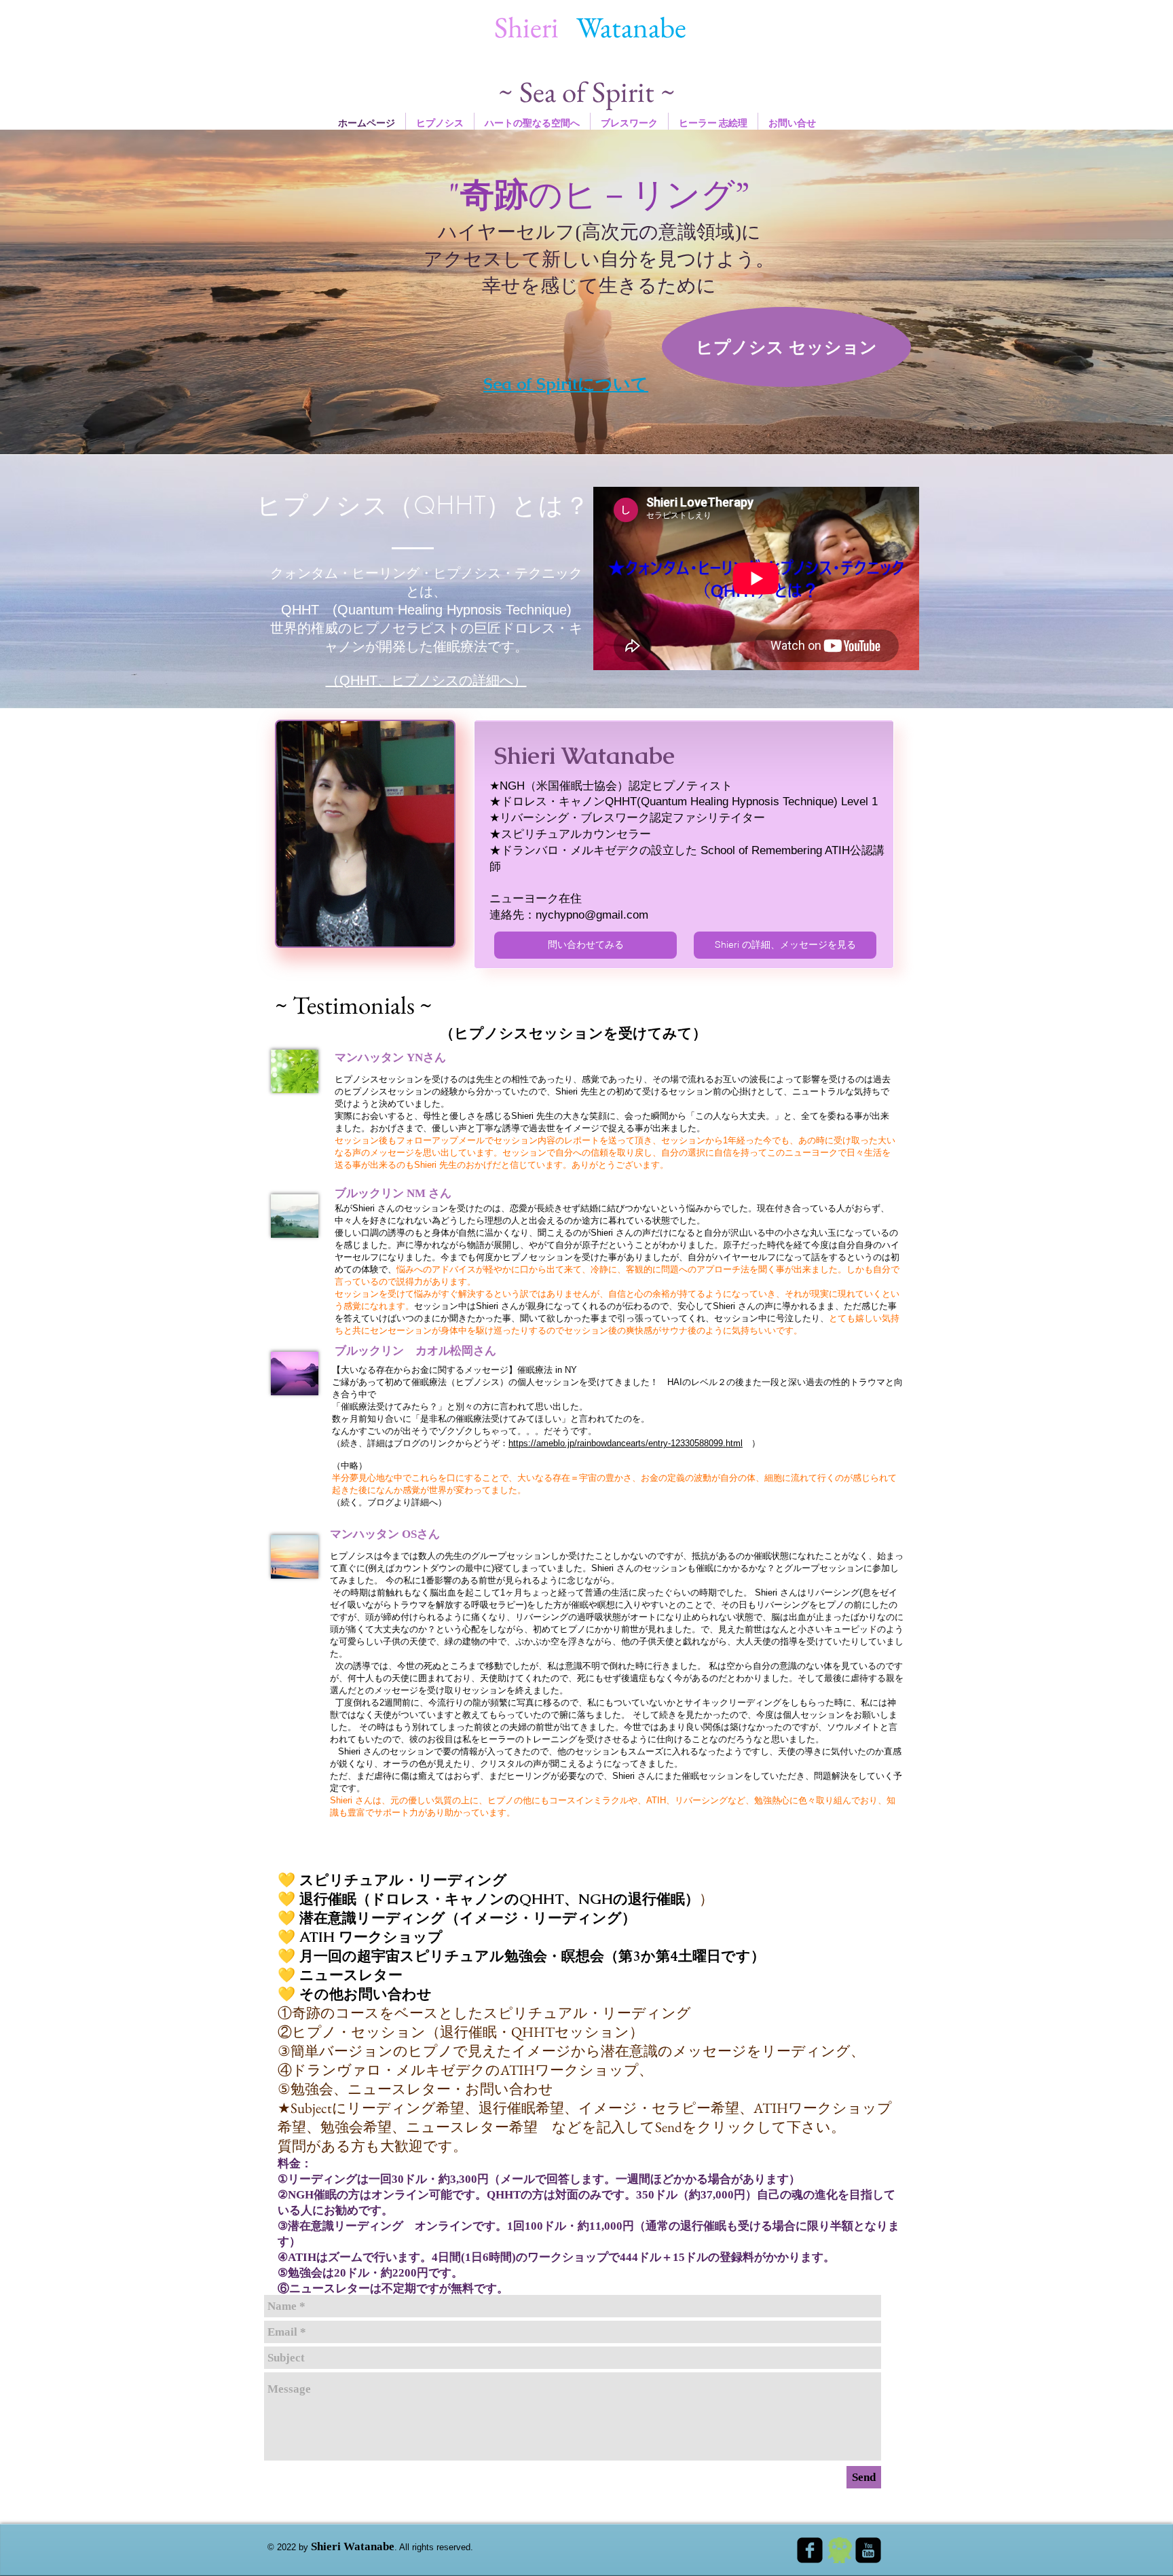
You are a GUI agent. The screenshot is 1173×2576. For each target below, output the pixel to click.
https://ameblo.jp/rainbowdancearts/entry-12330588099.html (626, 1443)
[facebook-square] (810, 2550)
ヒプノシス (425, 680)
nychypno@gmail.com (592, 915)
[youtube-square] (868, 2550)
